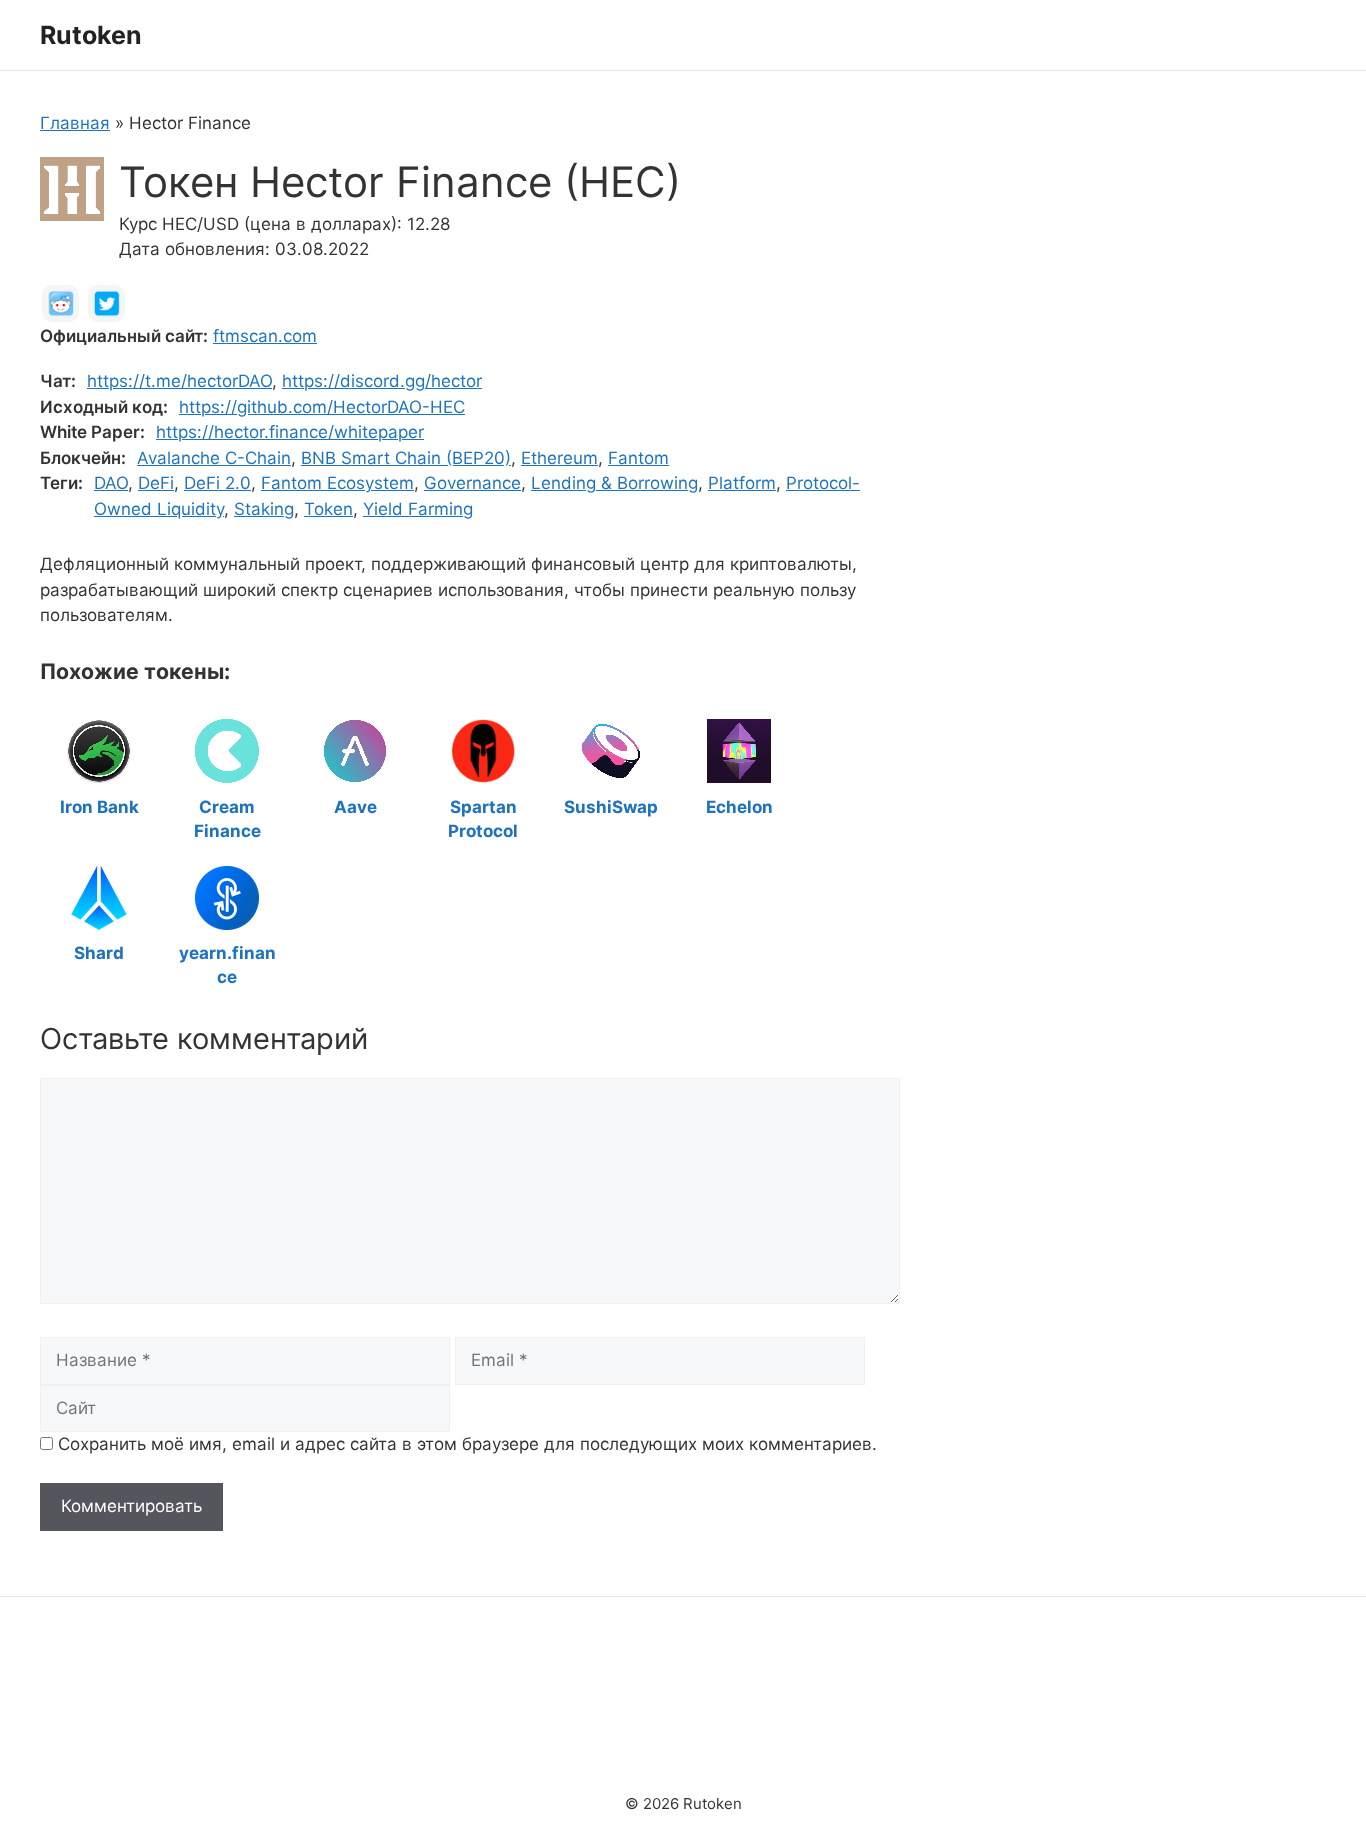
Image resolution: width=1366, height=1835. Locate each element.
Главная (75, 123)
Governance (472, 483)
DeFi (156, 483)
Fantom (638, 458)
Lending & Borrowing (614, 483)
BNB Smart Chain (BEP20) (406, 458)
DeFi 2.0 (217, 483)
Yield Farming (418, 509)
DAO (111, 483)
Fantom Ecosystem (337, 483)
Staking (264, 509)
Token (328, 509)
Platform (742, 483)
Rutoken (91, 35)
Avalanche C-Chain (214, 458)
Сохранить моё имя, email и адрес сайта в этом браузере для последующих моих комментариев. (467, 1444)
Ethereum (559, 458)
